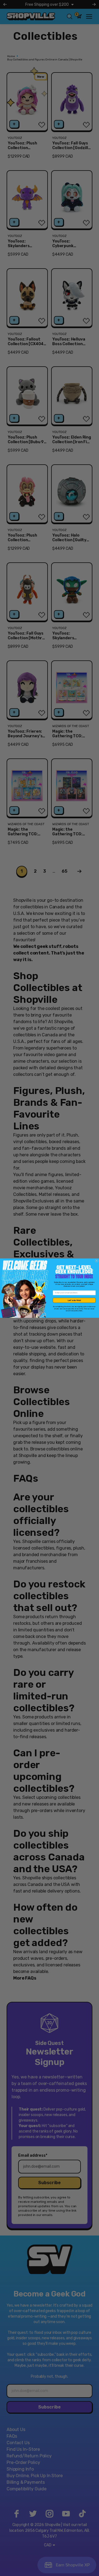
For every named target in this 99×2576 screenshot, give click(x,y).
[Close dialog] (97, 1261)
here (81, 1311)
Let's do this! (74, 1300)
